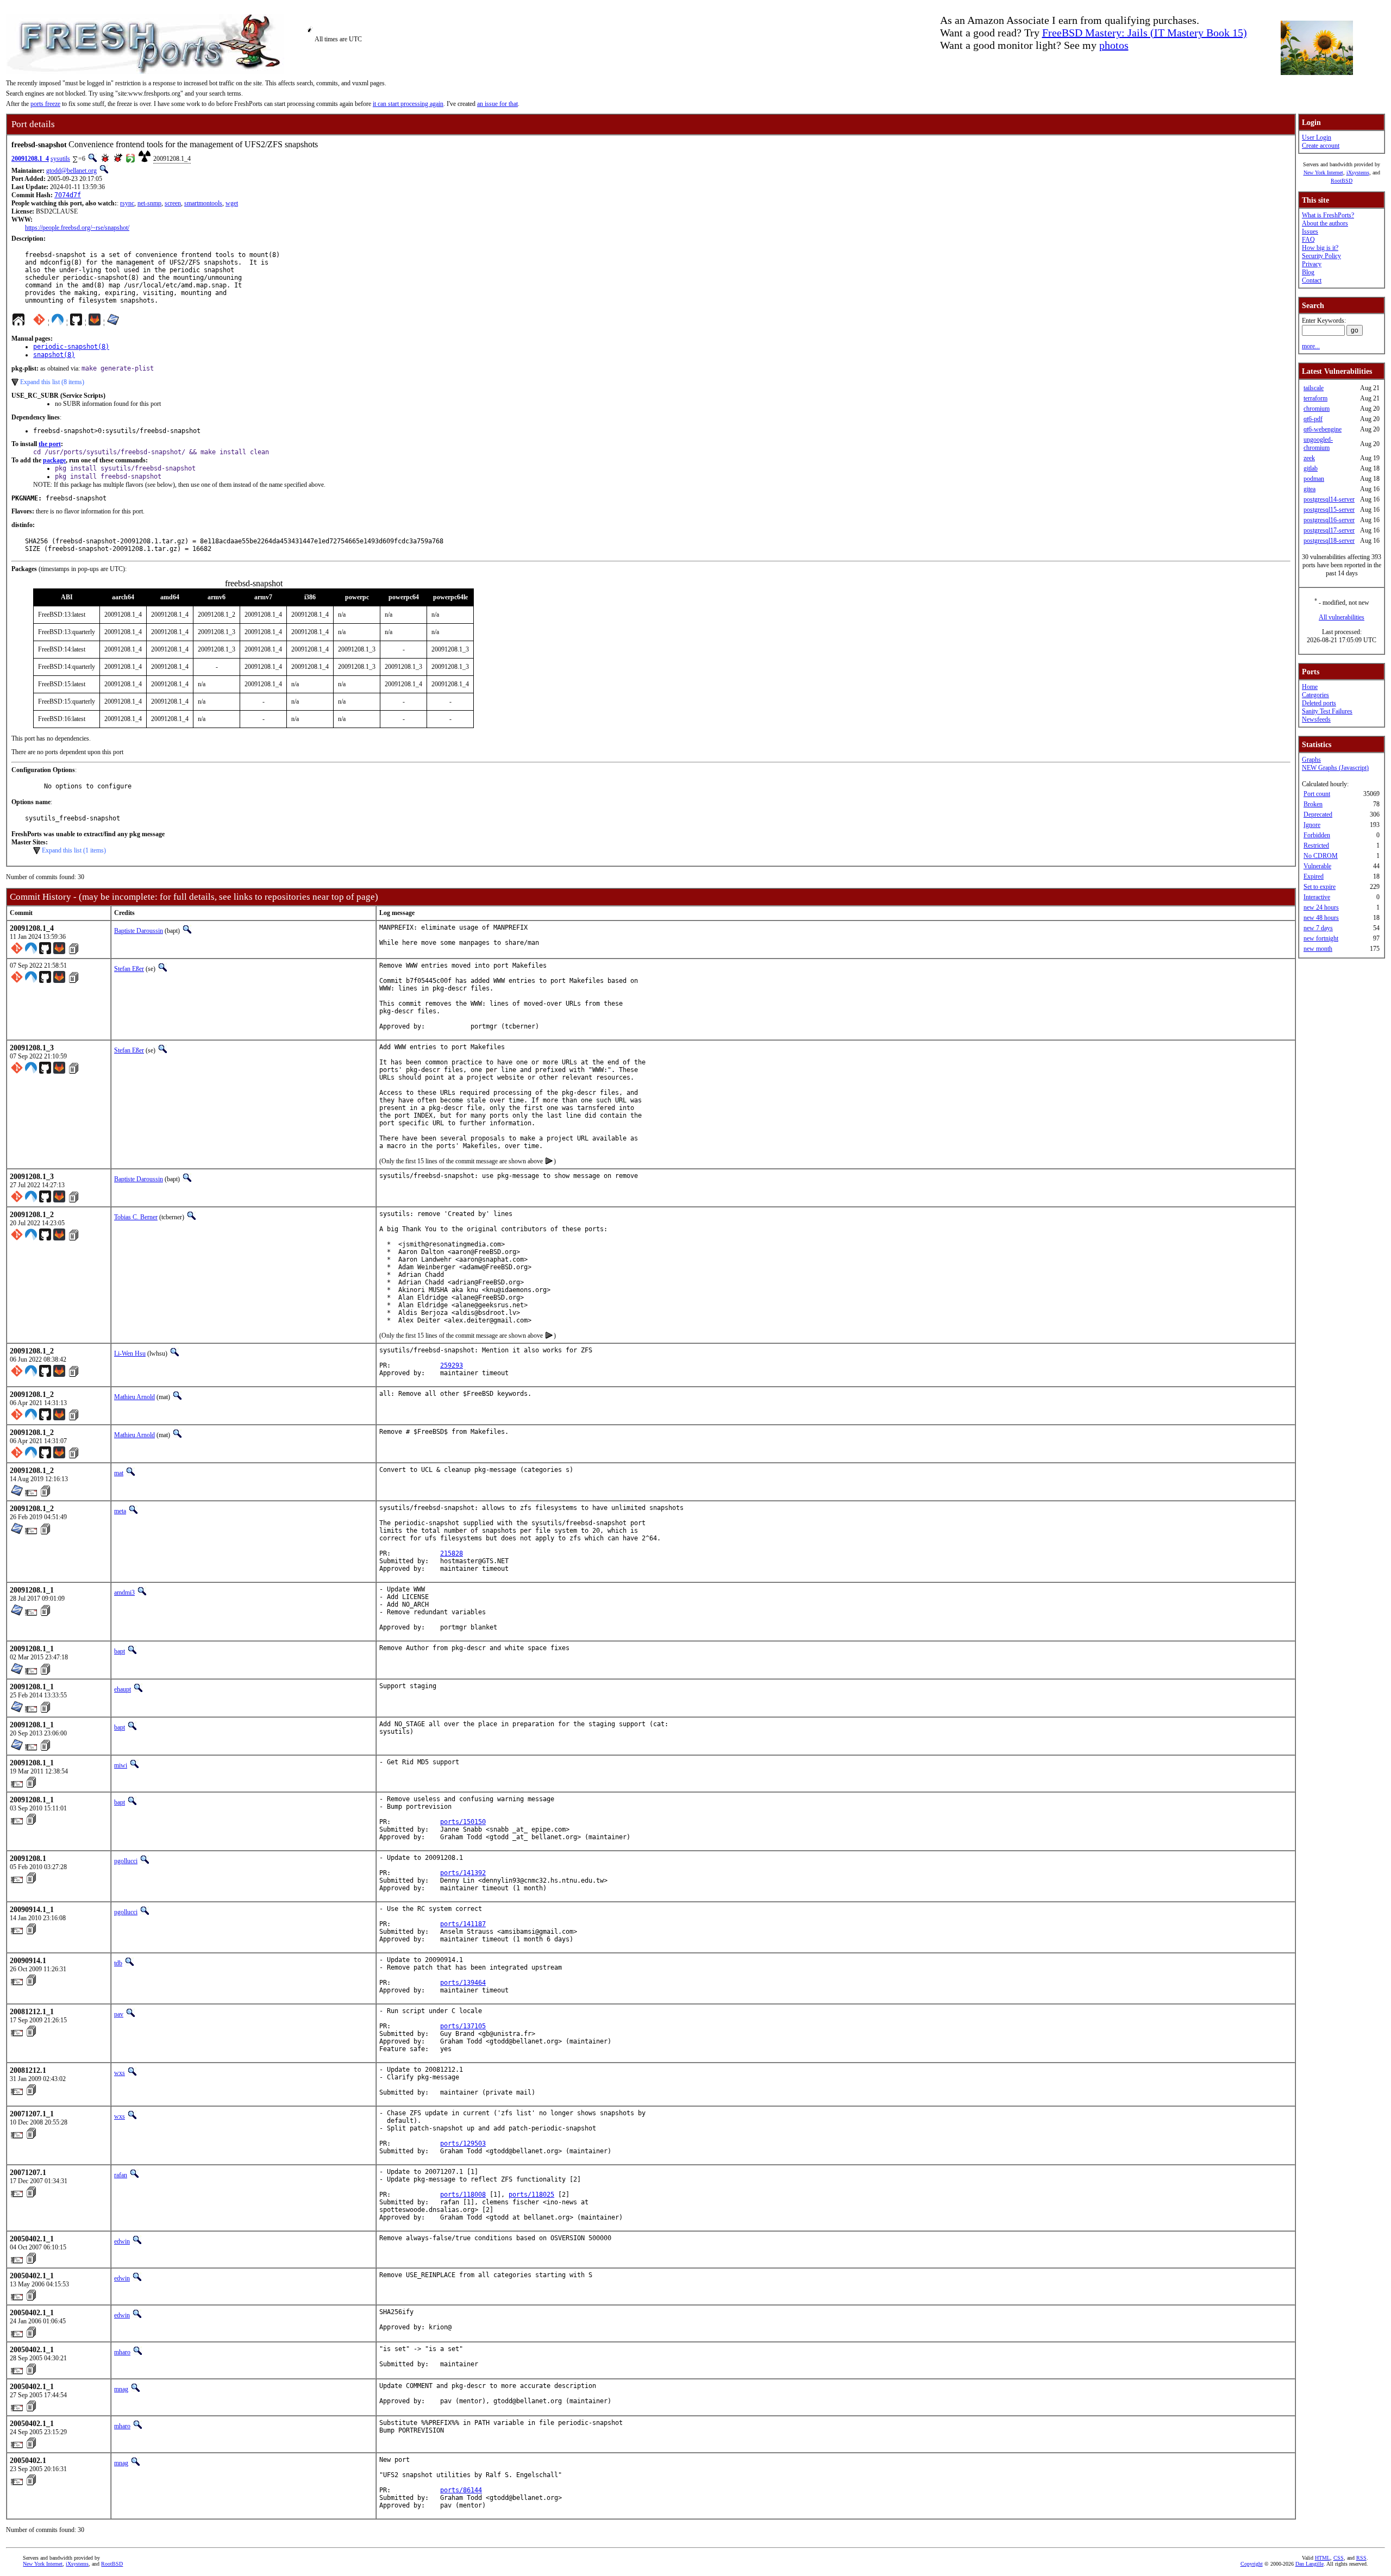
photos (1114, 45)
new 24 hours (1321, 907)
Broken (1313, 804)
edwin (122, 2241)
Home (1310, 687)
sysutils (60, 159)
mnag (121, 2389)
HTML (1323, 2558)
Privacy (1312, 264)
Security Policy (1321, 256)
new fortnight (1321, 938)
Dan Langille (1309, 2564)
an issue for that (497, 104)
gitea (1309, 489)
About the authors (1325, 223)
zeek (1309, 458)
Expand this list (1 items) (74, 850)
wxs (120, 2073)
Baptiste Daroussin (139, 931)
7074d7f (68, 195)
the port (50, 444)
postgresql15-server (1329, 510)
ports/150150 (463, 1822)
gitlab (1311, 468)
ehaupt (123, 1689)
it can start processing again (408, 104)
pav (119, 2014)
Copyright (1252, 2564)
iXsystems (1358, 173)
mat (119, 1473)
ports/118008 (463, 2195)
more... (1311, 346)
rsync (127, 203)
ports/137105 (463, 2026)
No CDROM (1321, 856)
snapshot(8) (54, 355)
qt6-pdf (1313, 419)
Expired (1314, 876)
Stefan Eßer (129, 969)
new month (1318, 949)
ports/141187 (463, 1924)
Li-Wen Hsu (130, 1353)
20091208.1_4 (30, 159)
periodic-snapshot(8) (71, 347)
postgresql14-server (1329, 499)
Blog (1308, 272)
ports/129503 (463, 2143)
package (54, 460)
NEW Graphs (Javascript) (1335, 768)
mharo (122, 2352)
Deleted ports (1319, 703)
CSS (1339, 2558)
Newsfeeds (1316, 719)
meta (120, 1511)
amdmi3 (124, 1593)
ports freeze (45, 104)
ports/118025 (531, 2195)
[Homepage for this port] (18, 322)
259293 (452, 1365)
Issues (1310, 231)
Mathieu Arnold (134, 1397)
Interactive (1317, 897)
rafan (121, 2175)
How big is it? (1320, 248)
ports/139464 (463, 1983)
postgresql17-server (1329, 530)
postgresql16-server (1329, 520)
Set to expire (1320, 887)
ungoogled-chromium (1318, 444)
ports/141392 (463, 1873)
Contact (1312, 280)
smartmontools (203, 203)
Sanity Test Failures (1327, 711)
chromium (1317, 409)
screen (173, 203)
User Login (1317, 137)
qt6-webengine (1323, 429)
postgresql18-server (1329, 541)
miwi (121, 1765)
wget (232, 203)
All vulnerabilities (1342, 617)
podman (1314, 479)
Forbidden (1317, 835)
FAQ (1308, 240)
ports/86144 (461, 2490)
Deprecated (1318, 814)
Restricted (1316, 845)
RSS (1361, 2558)
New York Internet (1323, 173)
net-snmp (149, 203)
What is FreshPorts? (1328, 215)
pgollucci (126, 1861)
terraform (1315, 398)
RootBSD (1342, 181)
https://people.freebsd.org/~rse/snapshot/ (77, 228)
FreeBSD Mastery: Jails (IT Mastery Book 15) (1145, 33)
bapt (120, 1651)
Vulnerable (1317, 866)
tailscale (1314, 388)
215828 (452, 1553)
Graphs (1311, 760)
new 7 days (1318, 928)
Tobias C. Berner (136, 1217)
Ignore (1312, 825)
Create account (1321, 146)
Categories (1315, 695)
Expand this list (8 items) (52, 382)
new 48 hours (1321, 918)
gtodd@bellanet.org (71, 171)
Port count (1317, 794)
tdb (118, 1963)
